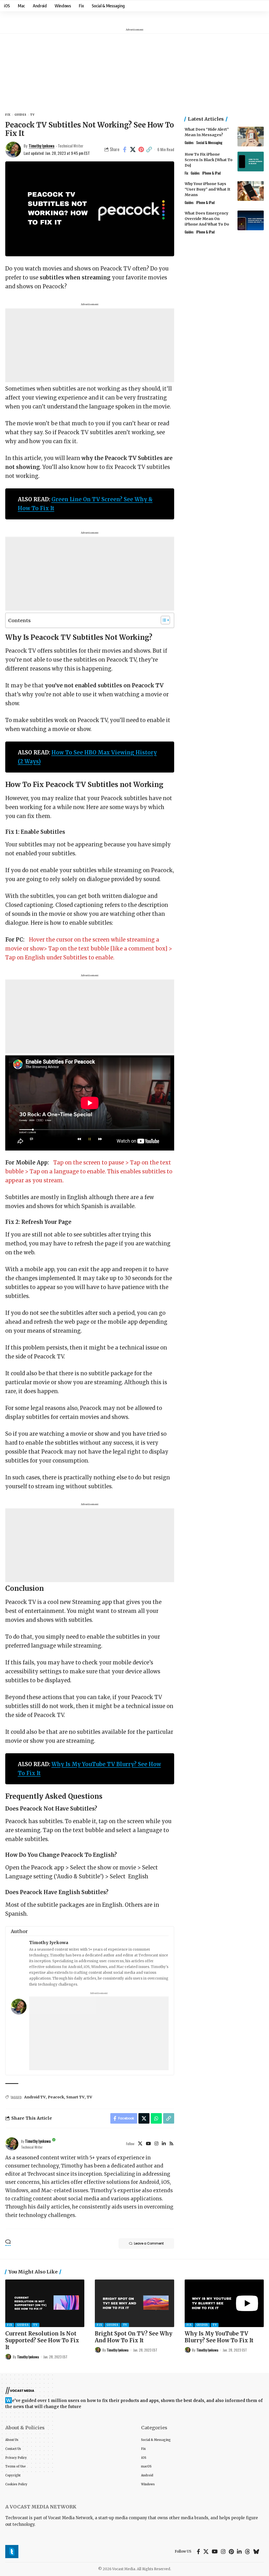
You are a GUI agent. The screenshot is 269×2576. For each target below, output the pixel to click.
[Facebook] (198, 2552)
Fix (8, 115)
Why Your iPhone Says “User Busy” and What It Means (208, 189)
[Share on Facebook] (125, 150)
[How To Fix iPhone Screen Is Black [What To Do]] (251, 162)
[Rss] (171, 2144)
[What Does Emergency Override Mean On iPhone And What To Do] (251, 220)
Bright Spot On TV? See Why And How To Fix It (134, 2337)
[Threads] (247, 2552)
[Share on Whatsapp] (156, 2118)
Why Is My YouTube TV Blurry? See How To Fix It (219, 2337)
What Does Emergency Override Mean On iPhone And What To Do (207, 219)
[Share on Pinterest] (141, 150)
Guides (20, 115)
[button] (149, 150)
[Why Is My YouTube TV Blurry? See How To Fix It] (224, 2303)
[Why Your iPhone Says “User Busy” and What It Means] (251, 191)
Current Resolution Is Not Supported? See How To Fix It (42, 2340)
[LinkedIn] (164, 2144)
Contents (19, 620)
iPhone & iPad (211, 173)
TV (32, 115)
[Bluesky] (256, 2552)
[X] (140, 2144)
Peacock (56, 2097)
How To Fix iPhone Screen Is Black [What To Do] (209, 160)
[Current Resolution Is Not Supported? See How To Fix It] (45, 2303)
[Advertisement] (134, 71)
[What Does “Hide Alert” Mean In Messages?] (251, 137)
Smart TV (75, 2097)
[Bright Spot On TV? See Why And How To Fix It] (134, 2303)
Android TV (35, 2097)
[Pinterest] (231, 2552)
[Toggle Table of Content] (163, 620)
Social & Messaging (209, 142)
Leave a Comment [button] (149, 2243)
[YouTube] (148, 2144)
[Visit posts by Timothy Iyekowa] (12, 2144)
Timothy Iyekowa (42, 146)
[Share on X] (133, 150)
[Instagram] (156, 2144)
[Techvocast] (12, 2552)
